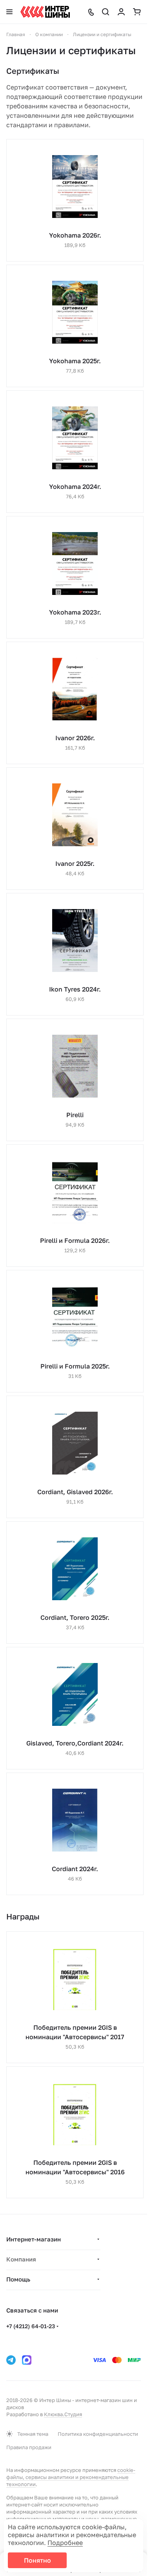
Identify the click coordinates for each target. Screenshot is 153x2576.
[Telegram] (11, 2360)
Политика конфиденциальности (98, 2434)
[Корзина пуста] (137, 12)
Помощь (18, 2279)
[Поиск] (106, 12)
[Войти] (121, 12)
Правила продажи (29, 2447)
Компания (21, 2259)
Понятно (37, 2560)
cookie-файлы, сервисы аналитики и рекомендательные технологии (71, 2477)
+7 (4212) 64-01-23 (31, 2326)
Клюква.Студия (63, 2414)
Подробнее (65, 2543)
